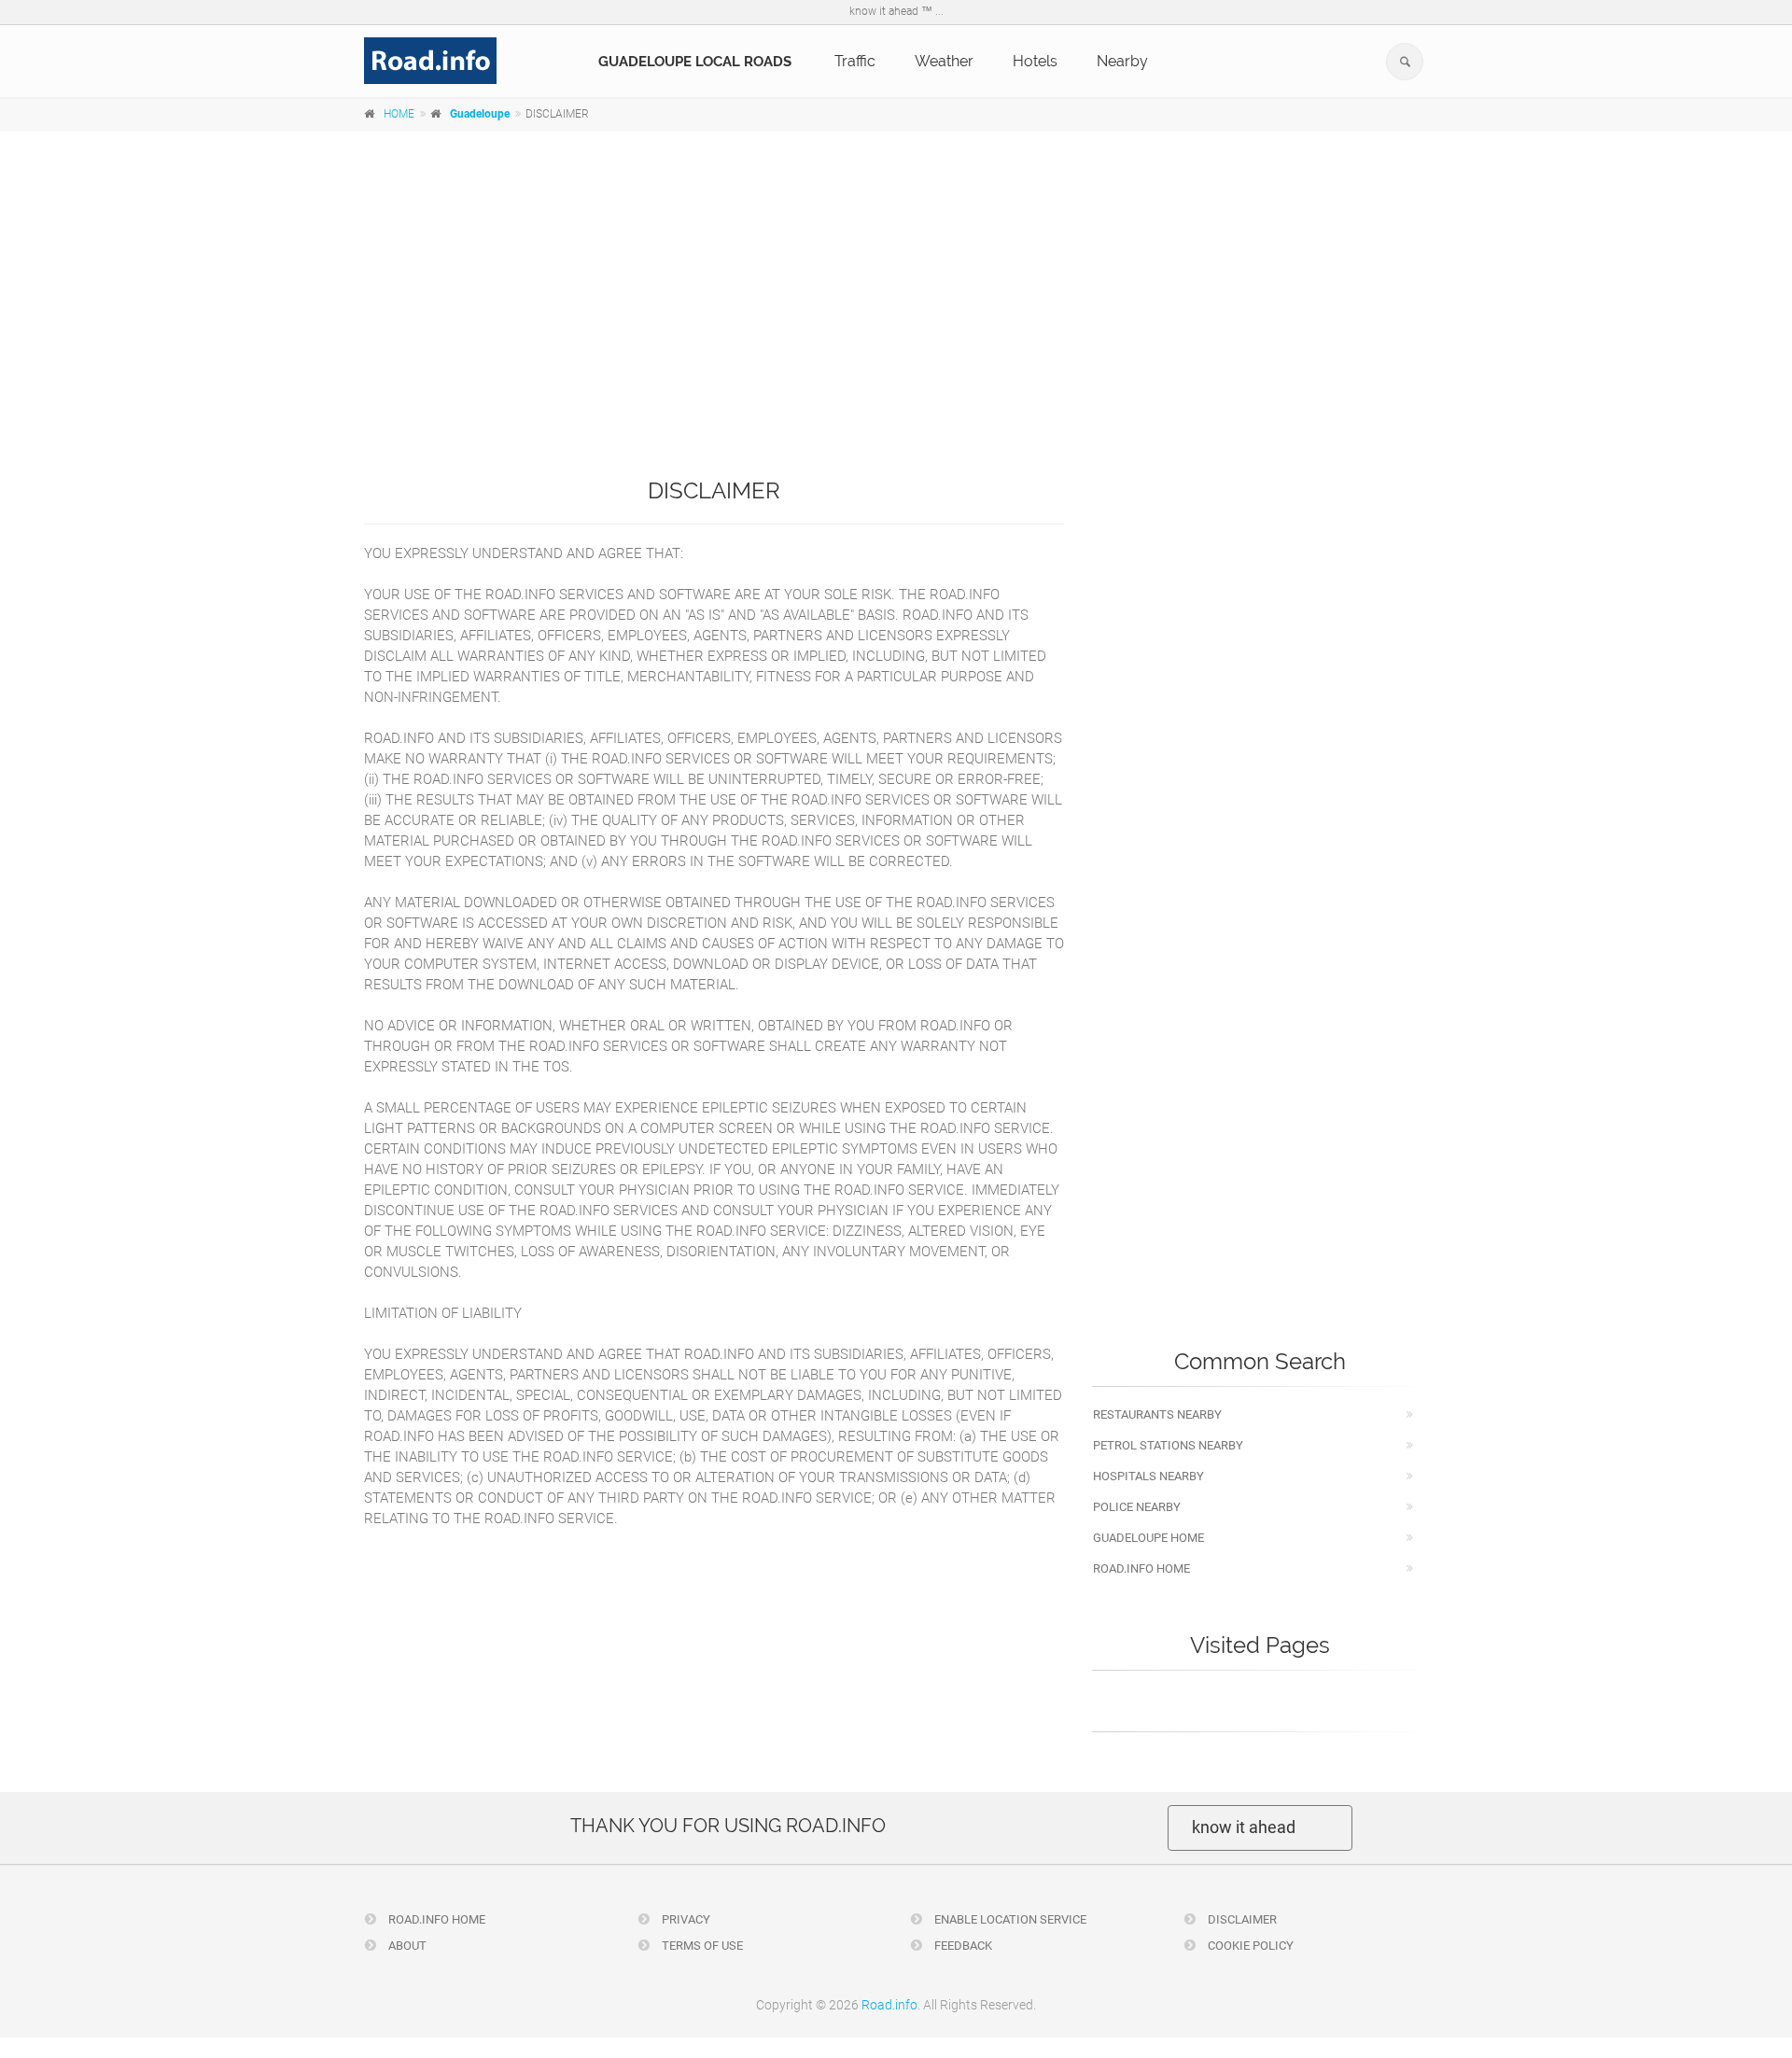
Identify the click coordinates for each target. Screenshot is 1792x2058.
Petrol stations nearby (1168, 1445)
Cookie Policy (1249, 1946)
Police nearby (1137, 1507)
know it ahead (1244, 1827)
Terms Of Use (701, 1946)
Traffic (855, 61)
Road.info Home (1141, 1568)
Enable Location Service (1009, 1919)
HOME (399, 114)
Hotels (1035, 61)
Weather (944, 61)
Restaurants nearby (1157, 1414)
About (406, 1946)
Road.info (889, 2005)
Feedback (962, 1946)
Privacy (685, 1919)
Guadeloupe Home (1148, 1538)
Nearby (1122, 61)
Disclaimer (1241, 1919)
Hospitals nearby (1148, 1476)
